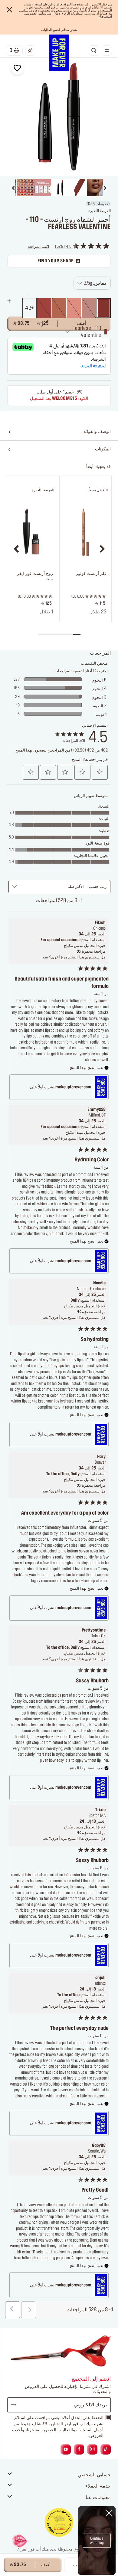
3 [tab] (62, 635)
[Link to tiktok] (106, 2450)
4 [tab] (56, 635)
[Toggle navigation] (107, 51)
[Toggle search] (94, 51)
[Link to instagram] (92, 2450)
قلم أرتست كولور (91, 574)
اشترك (16, 2405)
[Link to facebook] (79, 2450)
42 (28, 308)
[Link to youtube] (66, 2450)
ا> (105, 17)
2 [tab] (70, 635)
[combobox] (92, 283)
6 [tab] (42, 635)
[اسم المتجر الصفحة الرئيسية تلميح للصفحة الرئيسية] (59, 53)
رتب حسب (98, 887)
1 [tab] (77, 635)
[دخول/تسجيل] (30, 51)
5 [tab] (49, 635)
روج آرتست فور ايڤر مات (35, 576)
